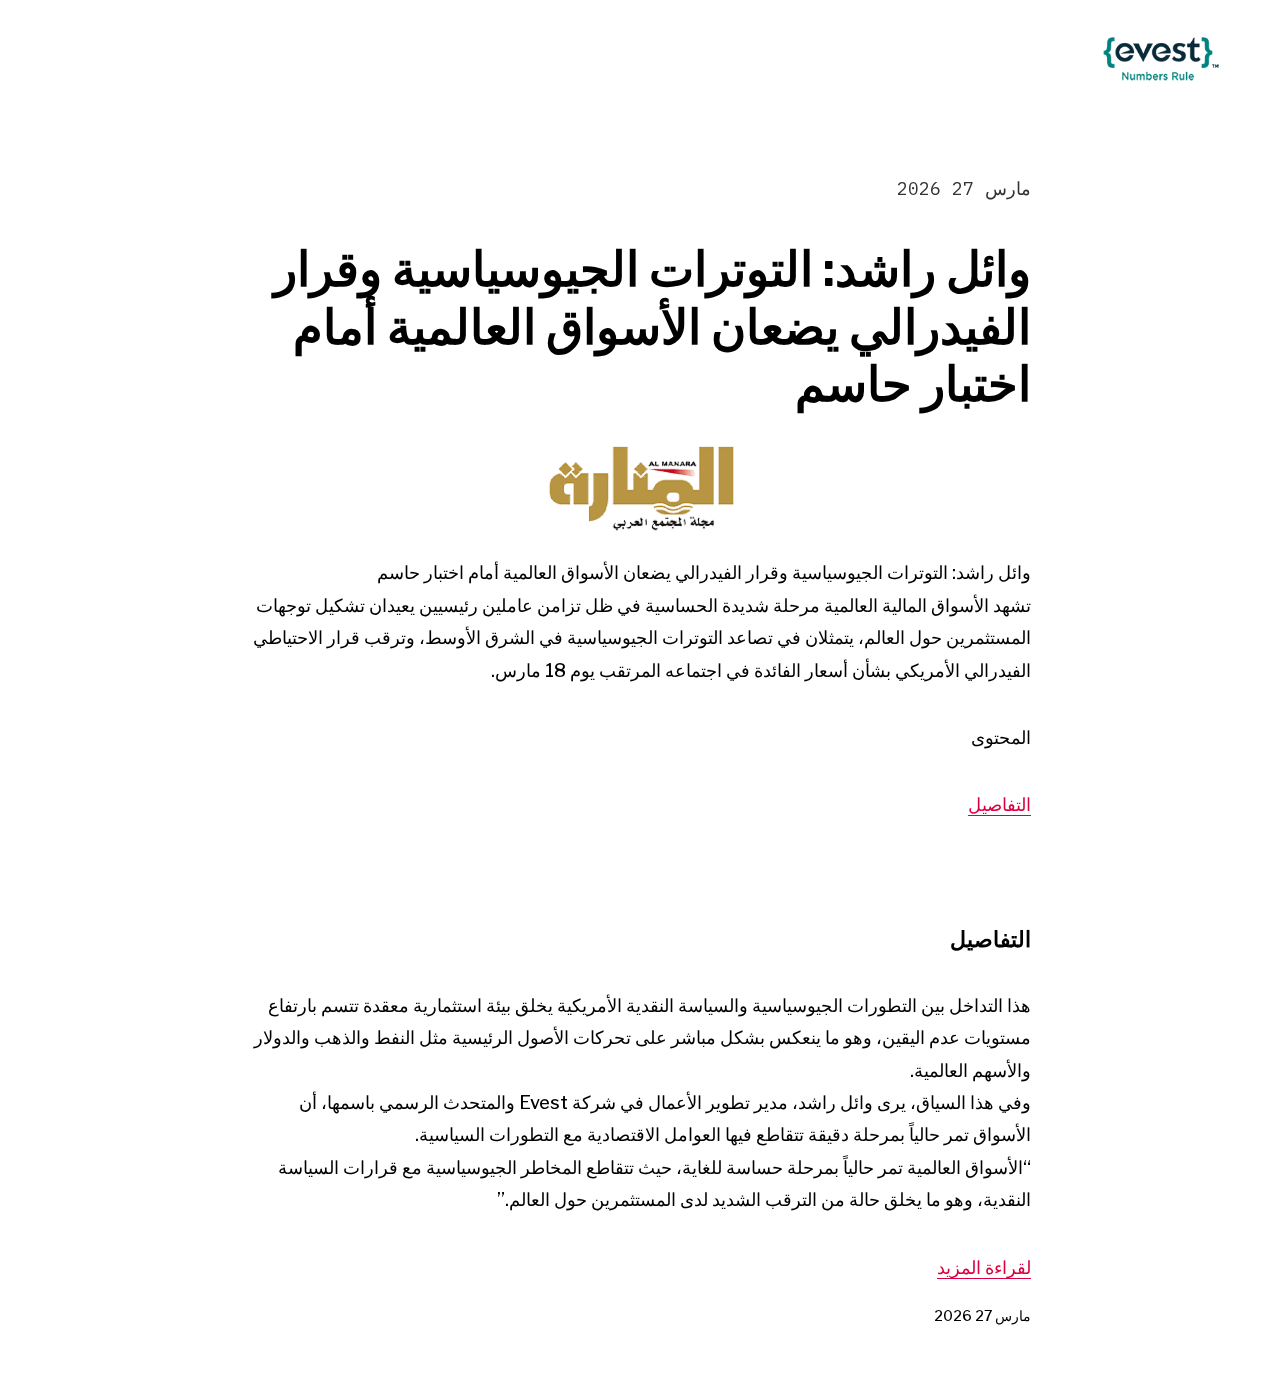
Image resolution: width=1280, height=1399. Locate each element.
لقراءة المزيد (984, 1267)
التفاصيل (999, 804)
